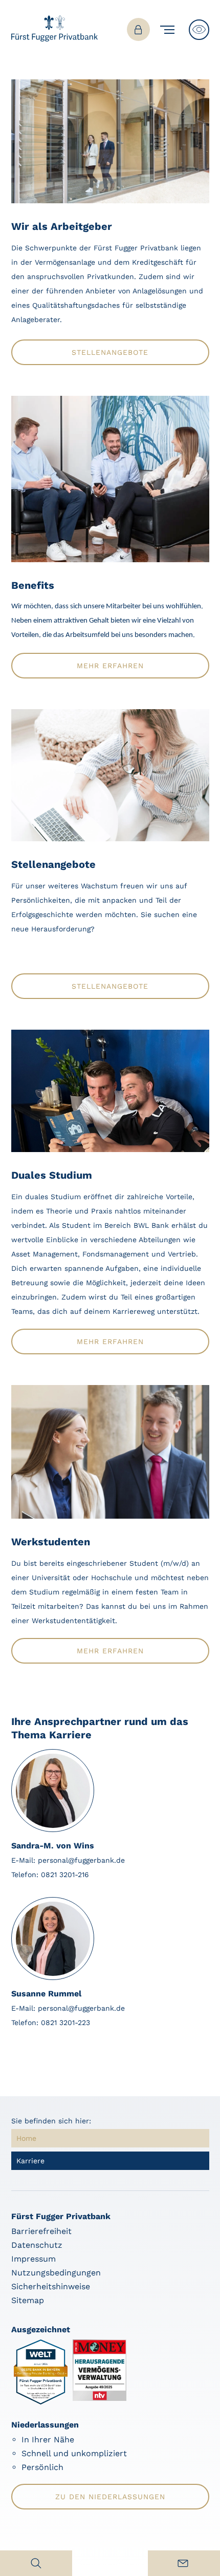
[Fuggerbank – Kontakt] (184, 2563)
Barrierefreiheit (41, 2231)
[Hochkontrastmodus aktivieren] (199, 30)
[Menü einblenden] (169, 30)
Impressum (34, 2259)
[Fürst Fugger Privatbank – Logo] (55, 39)
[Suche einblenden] (36, 2563)
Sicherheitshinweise (51, 2286)
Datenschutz (37, 2245)
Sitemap (28, 2300)
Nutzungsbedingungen (56, 2273)
